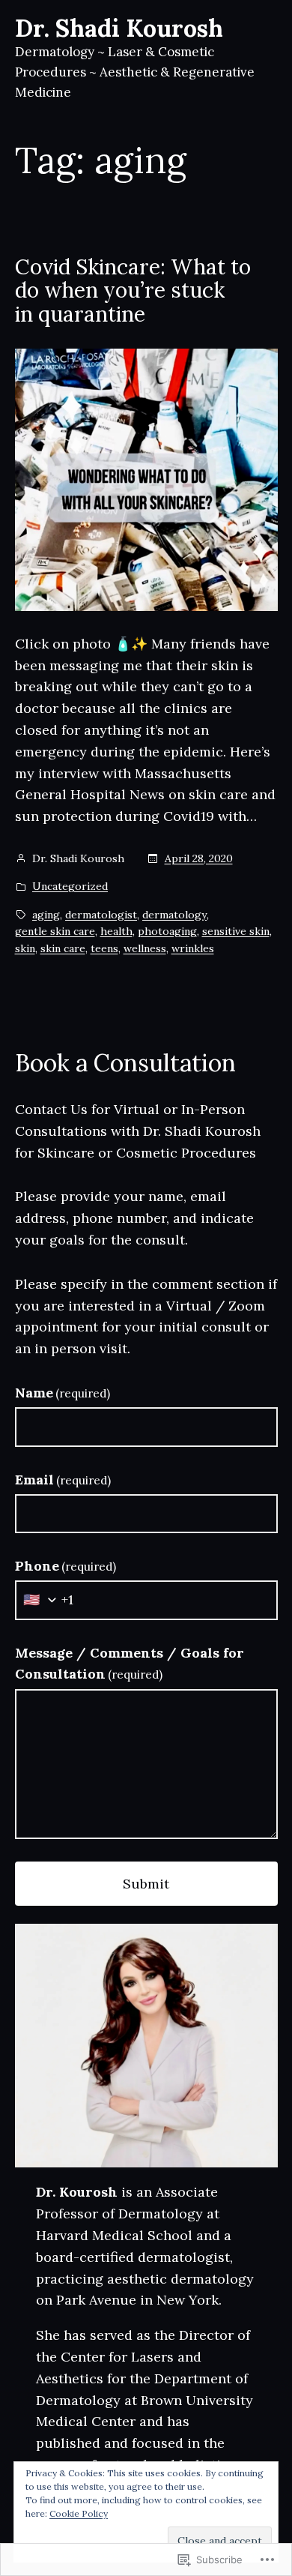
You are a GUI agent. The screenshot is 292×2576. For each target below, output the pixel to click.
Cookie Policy (79, 2513)
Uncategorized (70, 886)
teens (104, 948)
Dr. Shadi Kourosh (119, 28)
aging (46, 915)
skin (25, 948)
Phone (66, 1566)
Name (63, 1393)
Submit (146, 1884)
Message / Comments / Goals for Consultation (130, 1664)
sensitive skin (236, 931)
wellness (145, 948)
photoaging (167, 931)
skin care (63, 948)
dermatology (174, 915)
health (116, 931)
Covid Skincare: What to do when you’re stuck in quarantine (133, 291)
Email (63, 1480)
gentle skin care (55, 931)
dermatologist (101, 915)
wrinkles (193, 948)
